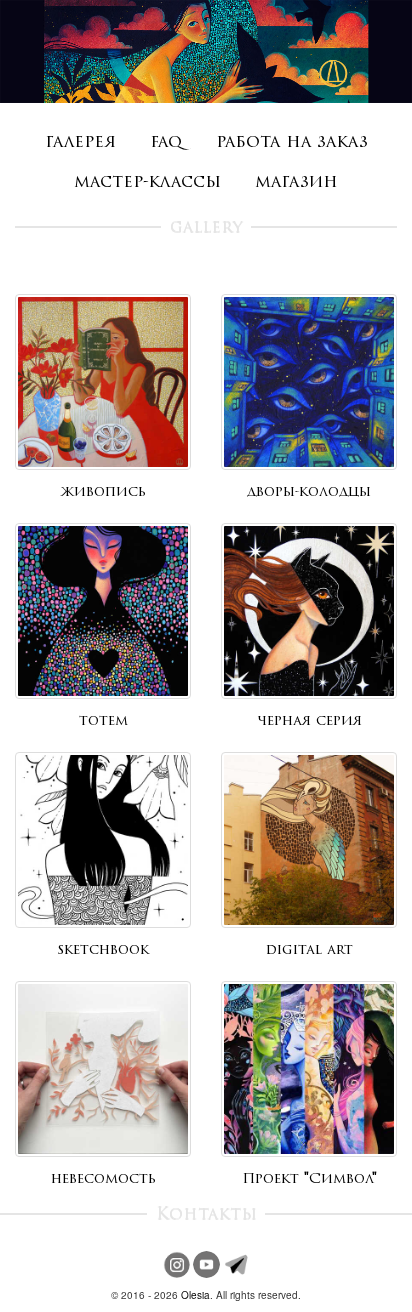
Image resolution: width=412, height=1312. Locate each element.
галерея (80, 142)
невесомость (103, 1179)
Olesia (195, 1295)
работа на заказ (292, 142)
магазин (296, 182)
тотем (103, 721)
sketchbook (103, 950)
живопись (103, 492)
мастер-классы (147, 182)
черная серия (309, 721)
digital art (309, 950)
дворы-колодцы (309, 492)
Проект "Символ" (309, 1179)
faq (166, 142)
